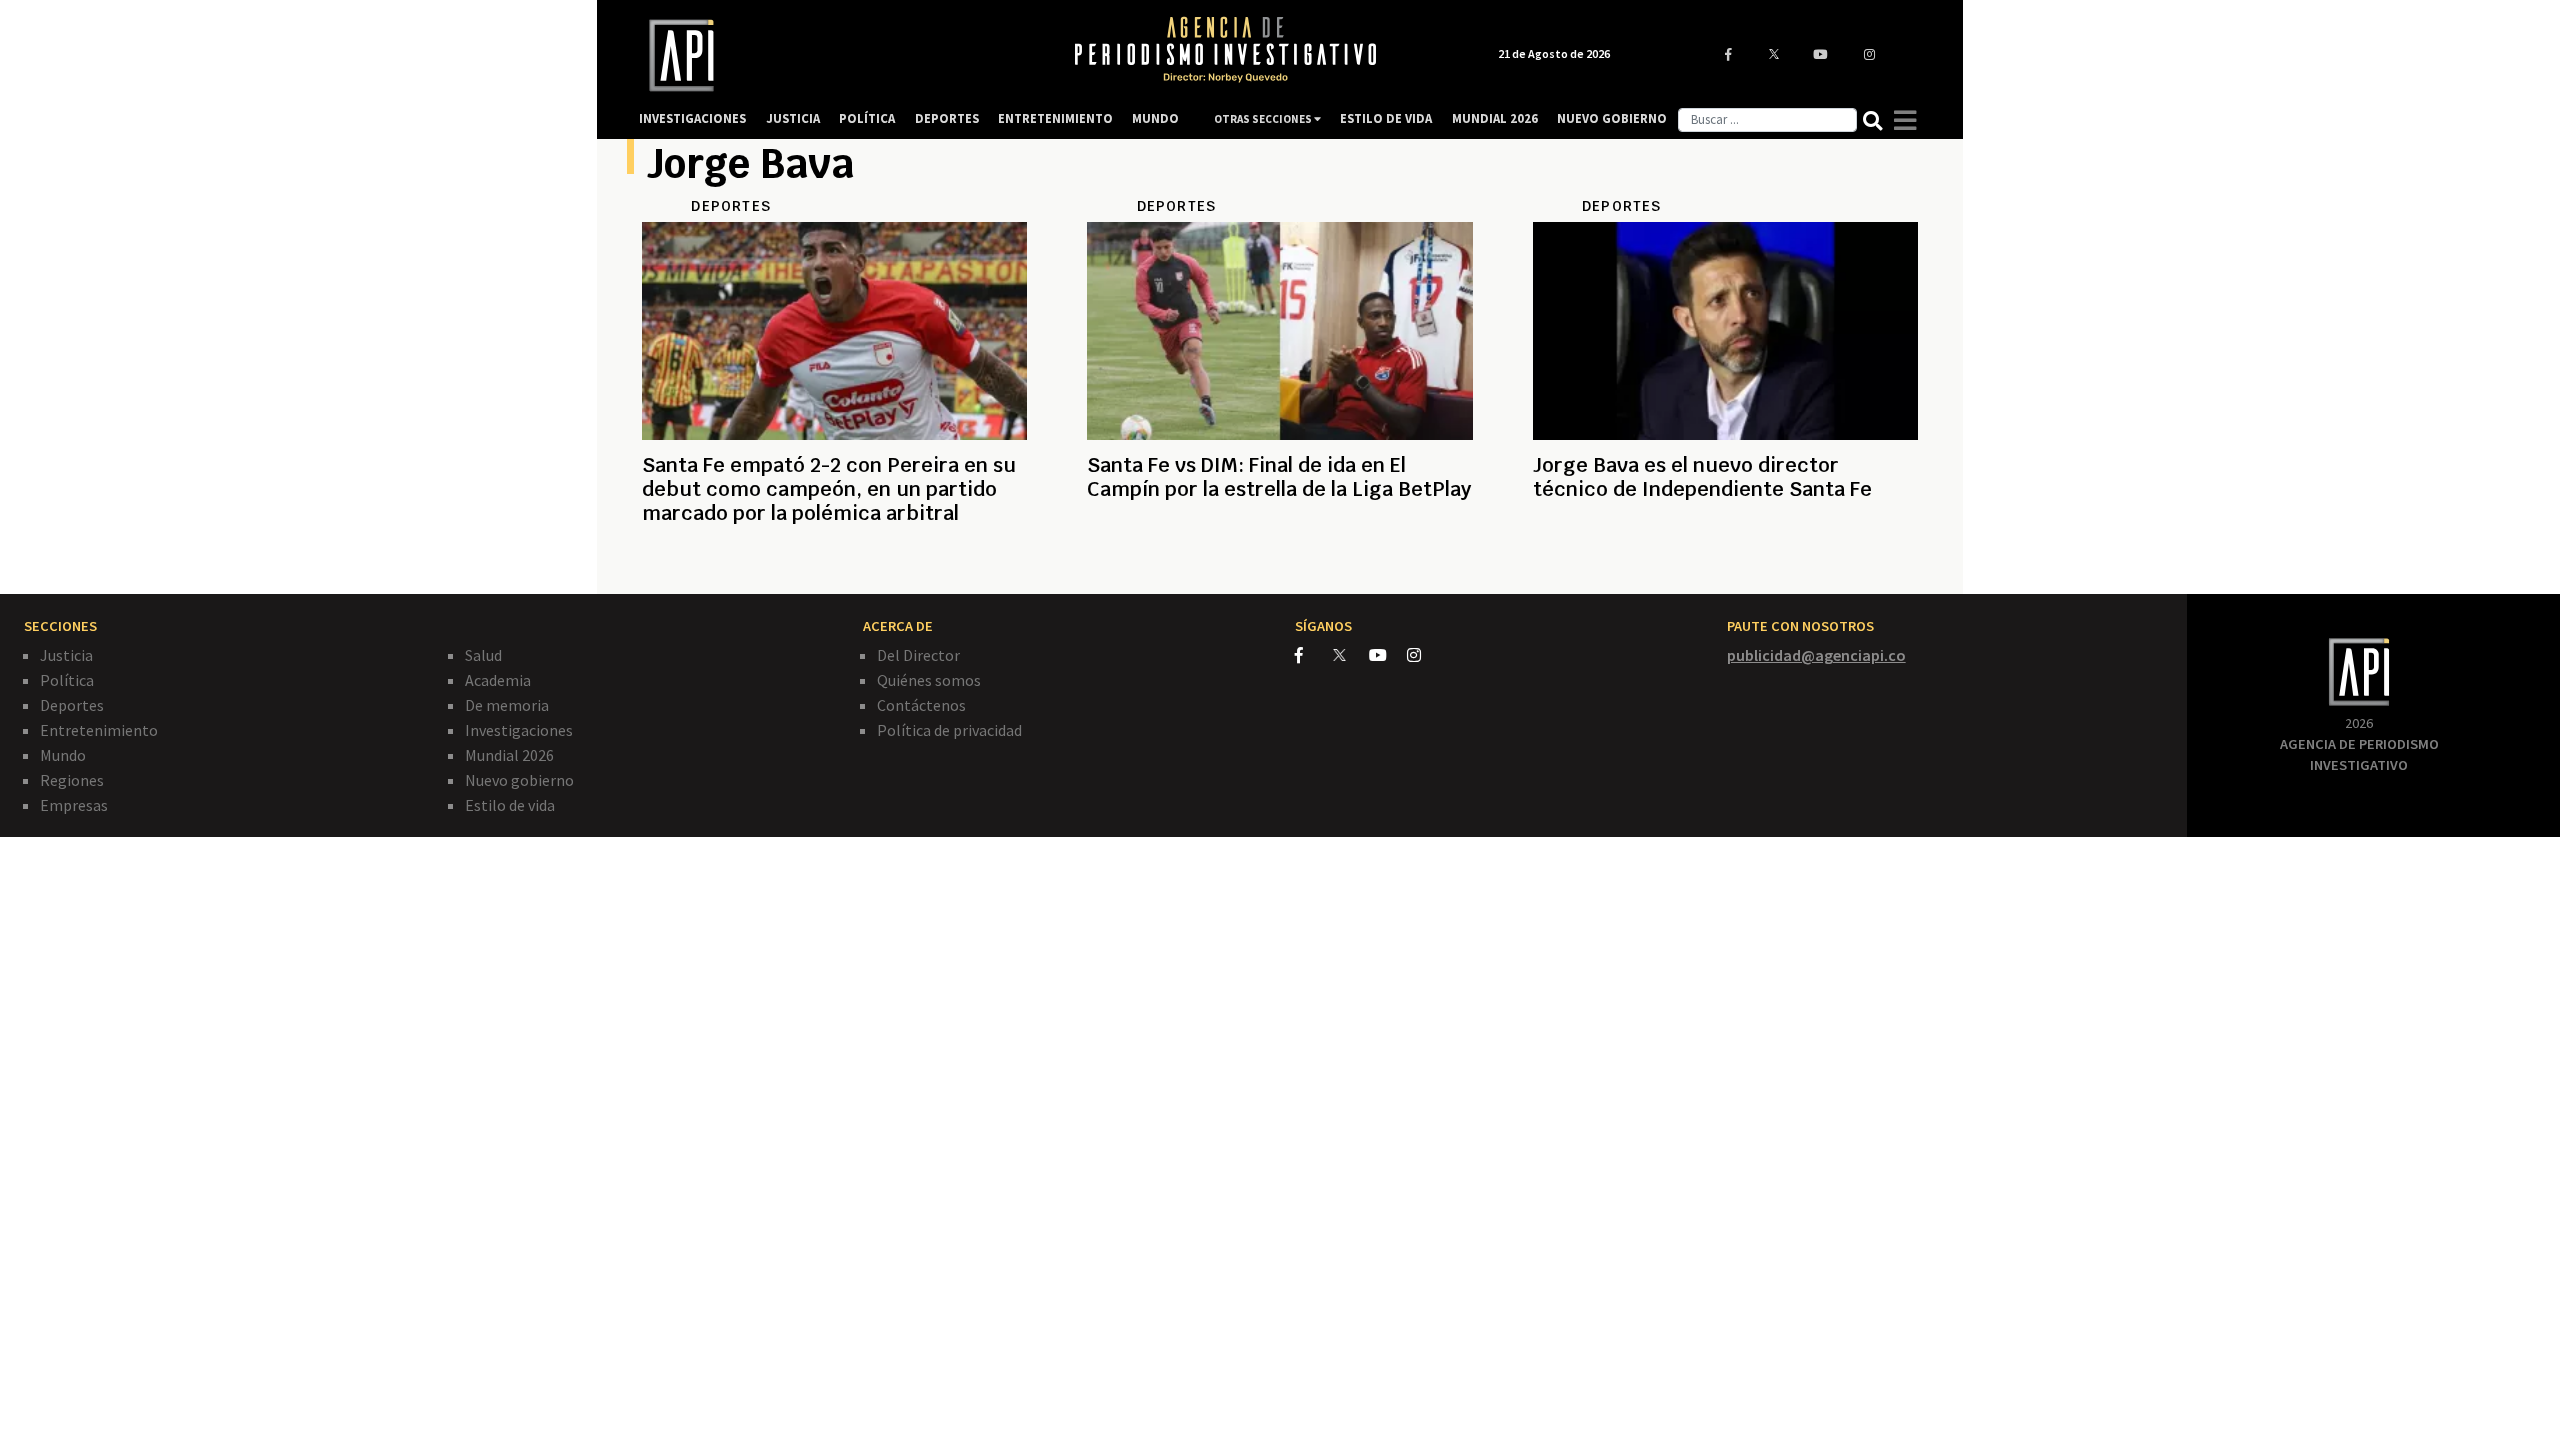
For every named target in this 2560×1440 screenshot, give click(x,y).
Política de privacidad (949, 730)
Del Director (918, 655)
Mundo (63, 755)
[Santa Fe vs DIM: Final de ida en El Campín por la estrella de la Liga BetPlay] (1279, 561)
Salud (483, 655)
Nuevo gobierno (519, 780)
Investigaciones (519, 730)
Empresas (74, 805)
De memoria (507, 705)
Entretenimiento (99, 730)
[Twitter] (1349, 654)
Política (67, 680)
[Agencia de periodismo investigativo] (836, 55)
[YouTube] (1388, 655)
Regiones (72, 780)
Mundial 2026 (509, 755)
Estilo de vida (510, 805)
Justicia (66, 655)
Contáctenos (921, 705)
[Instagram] (1424, 655)
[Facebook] (1314, 655)
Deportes (72, 705)
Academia (498, 680)
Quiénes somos (929, 680)
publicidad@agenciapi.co (1816, 655)
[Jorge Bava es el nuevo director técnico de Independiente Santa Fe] (1725, 561)
